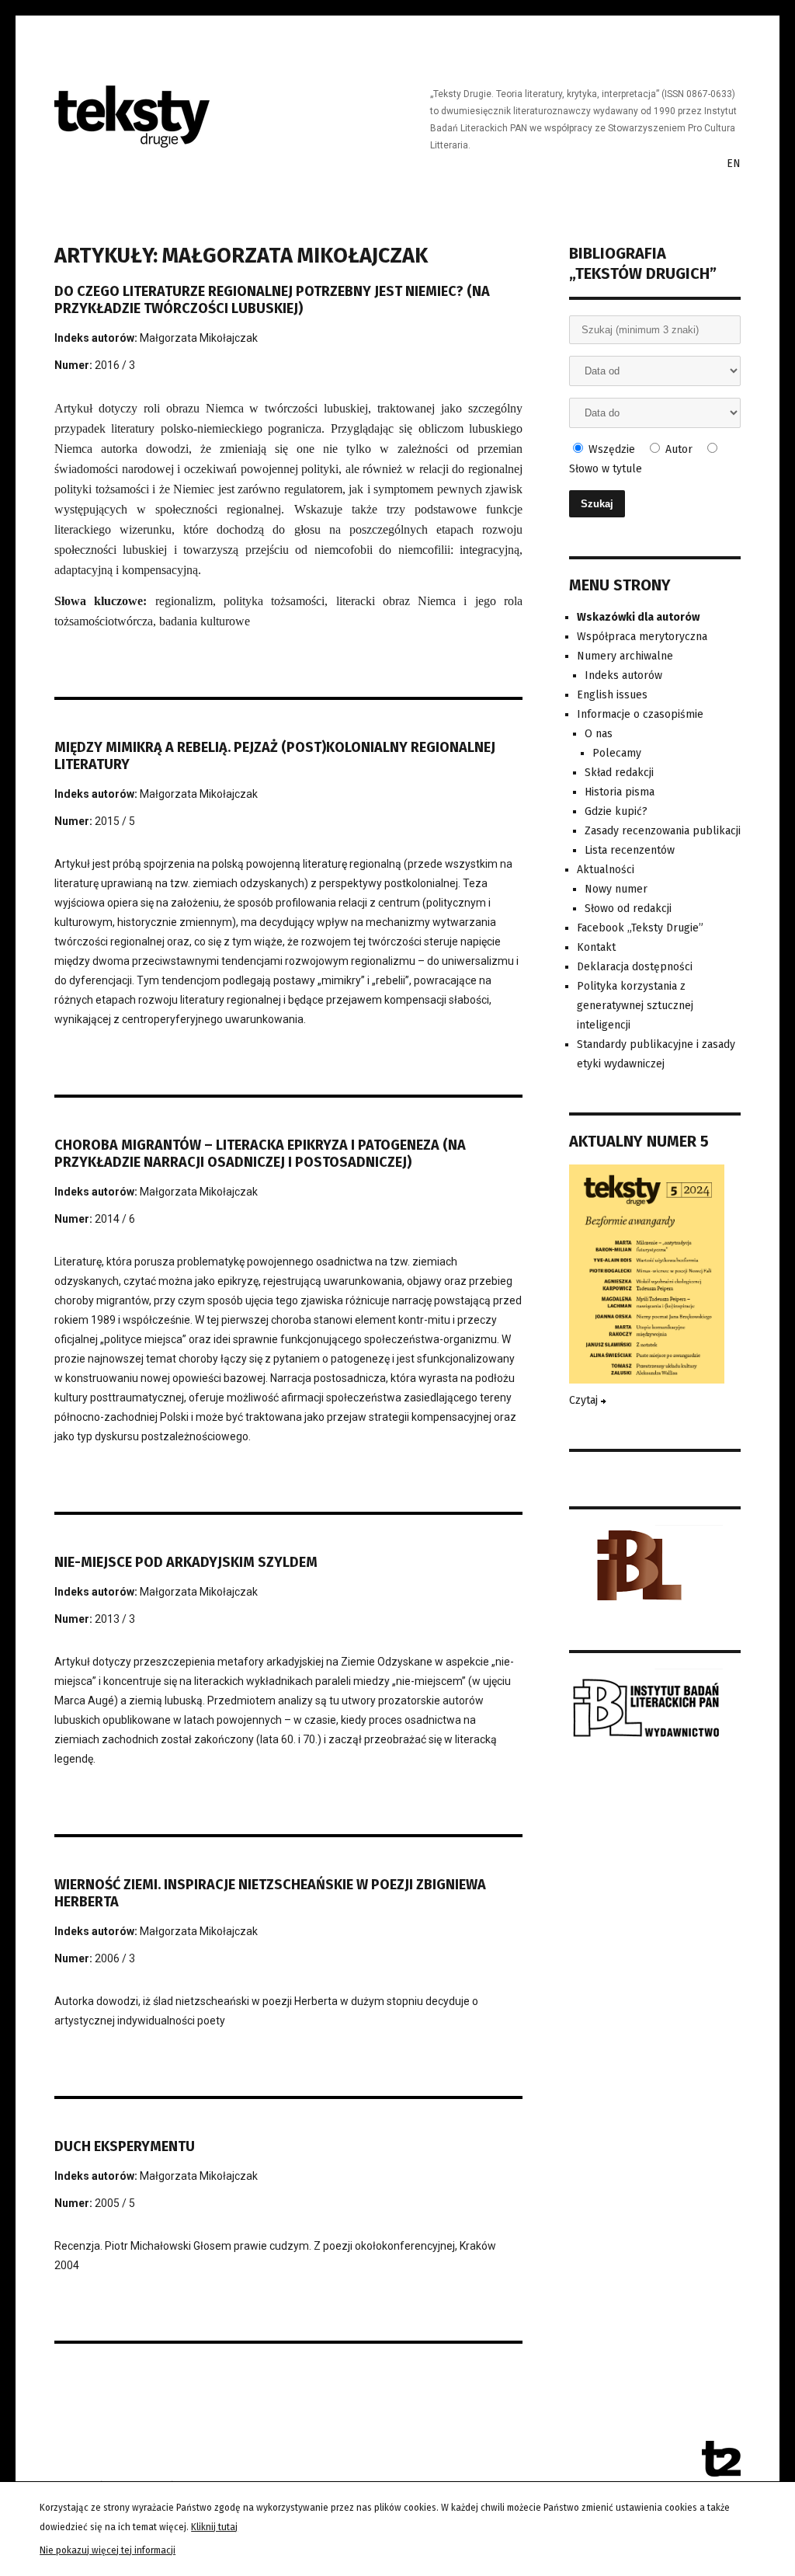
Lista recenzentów (630, 850)
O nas (599, 734)
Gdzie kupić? (616, 811)
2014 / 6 (115, 1219)
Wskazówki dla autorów (638, 617)
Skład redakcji (619, 773)
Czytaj (585, 1400)
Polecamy (617, 753)
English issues (612, 695)
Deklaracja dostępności (635, 967)
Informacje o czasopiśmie (640, 714)
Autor (677, 449)
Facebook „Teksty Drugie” (640, 928)
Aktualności (606, 870)
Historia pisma (620, 792)
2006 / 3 (115, 1958)
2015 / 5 (115, 821)
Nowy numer (616, 889)
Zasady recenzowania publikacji (663, 831)
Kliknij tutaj (214, 2527)
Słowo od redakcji (628, 909)
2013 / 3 (115, 1619)
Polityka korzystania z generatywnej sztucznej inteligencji (635, 1006)
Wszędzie (610, 449)
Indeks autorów (623, 675)
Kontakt (596, 947)
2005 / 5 (115, 2203)
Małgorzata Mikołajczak (199, 338)
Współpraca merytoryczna (642, 637)
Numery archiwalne (625, 656)
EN (734, 164)
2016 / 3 (115, 365)
